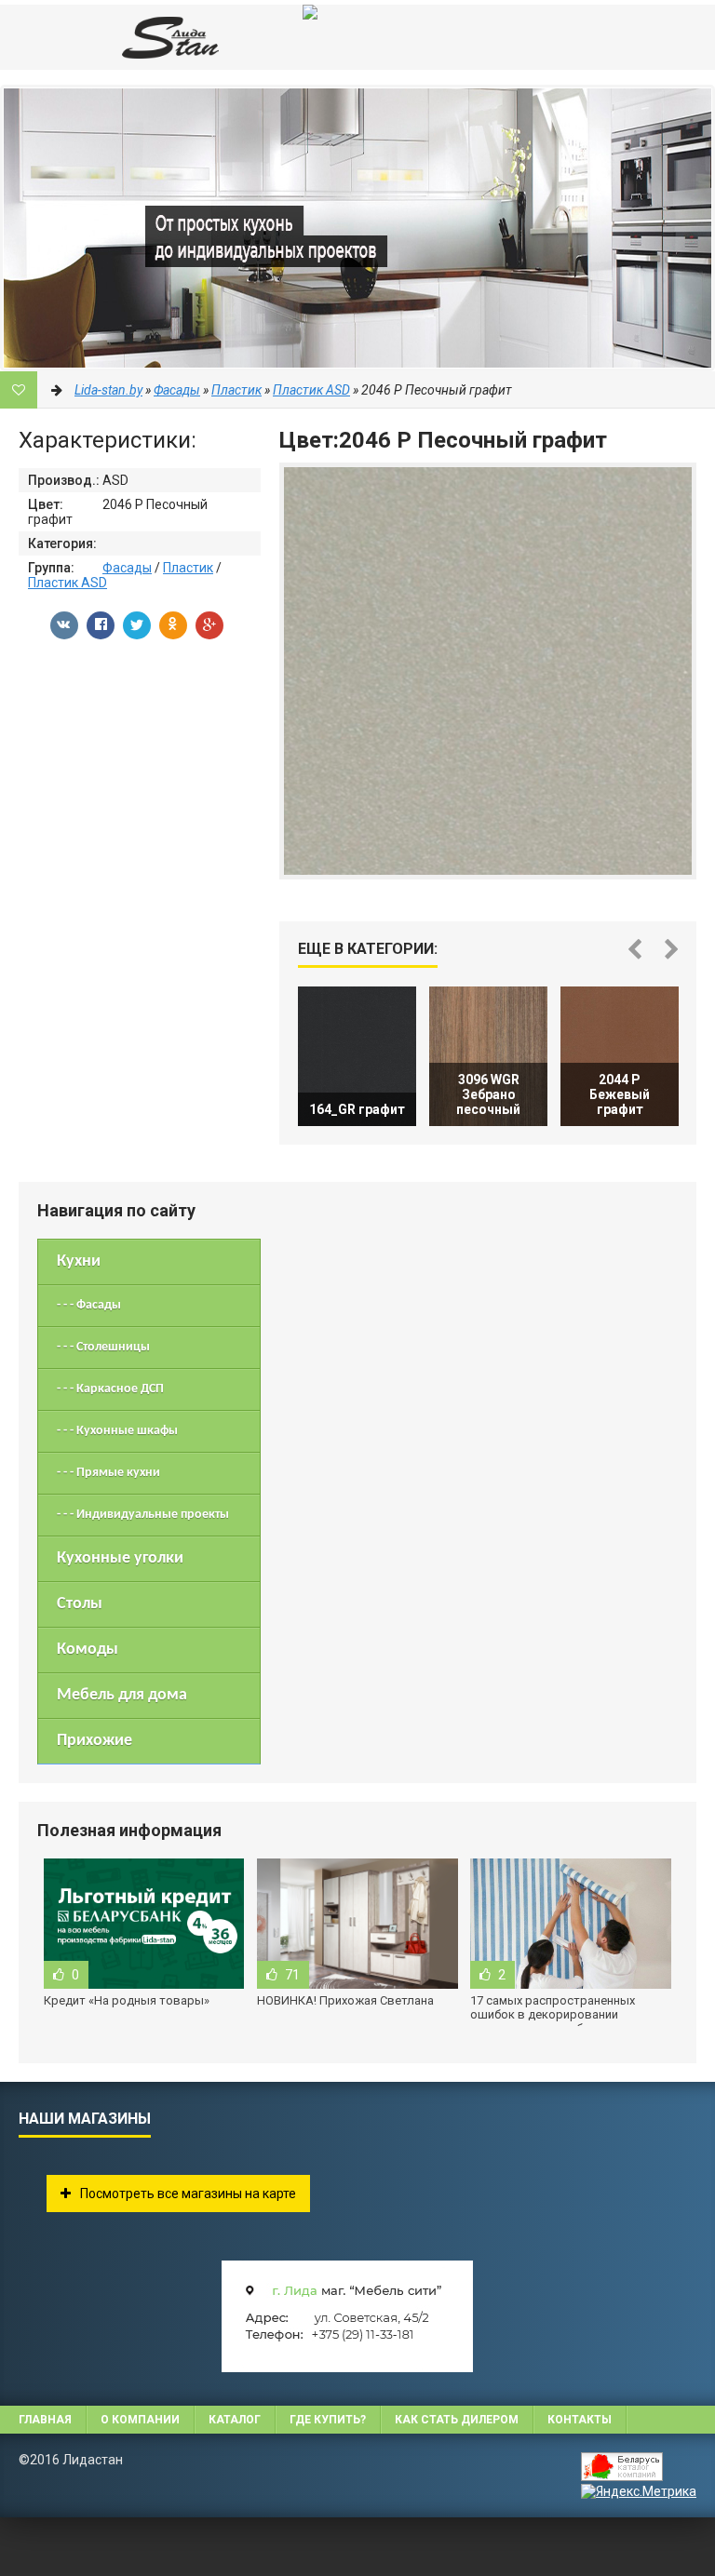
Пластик (188, 568)
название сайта (140, 37)
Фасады (127, 568)
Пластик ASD (67, 583)
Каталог (235, 2420)
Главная (45, 2420)
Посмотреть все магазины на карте (188, 2194)
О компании (140, 2420)
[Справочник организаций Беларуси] (639, 2468)
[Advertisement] (109, 2545)
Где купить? (328, 2420)
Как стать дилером (457, 2420)
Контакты (580, 2420)
